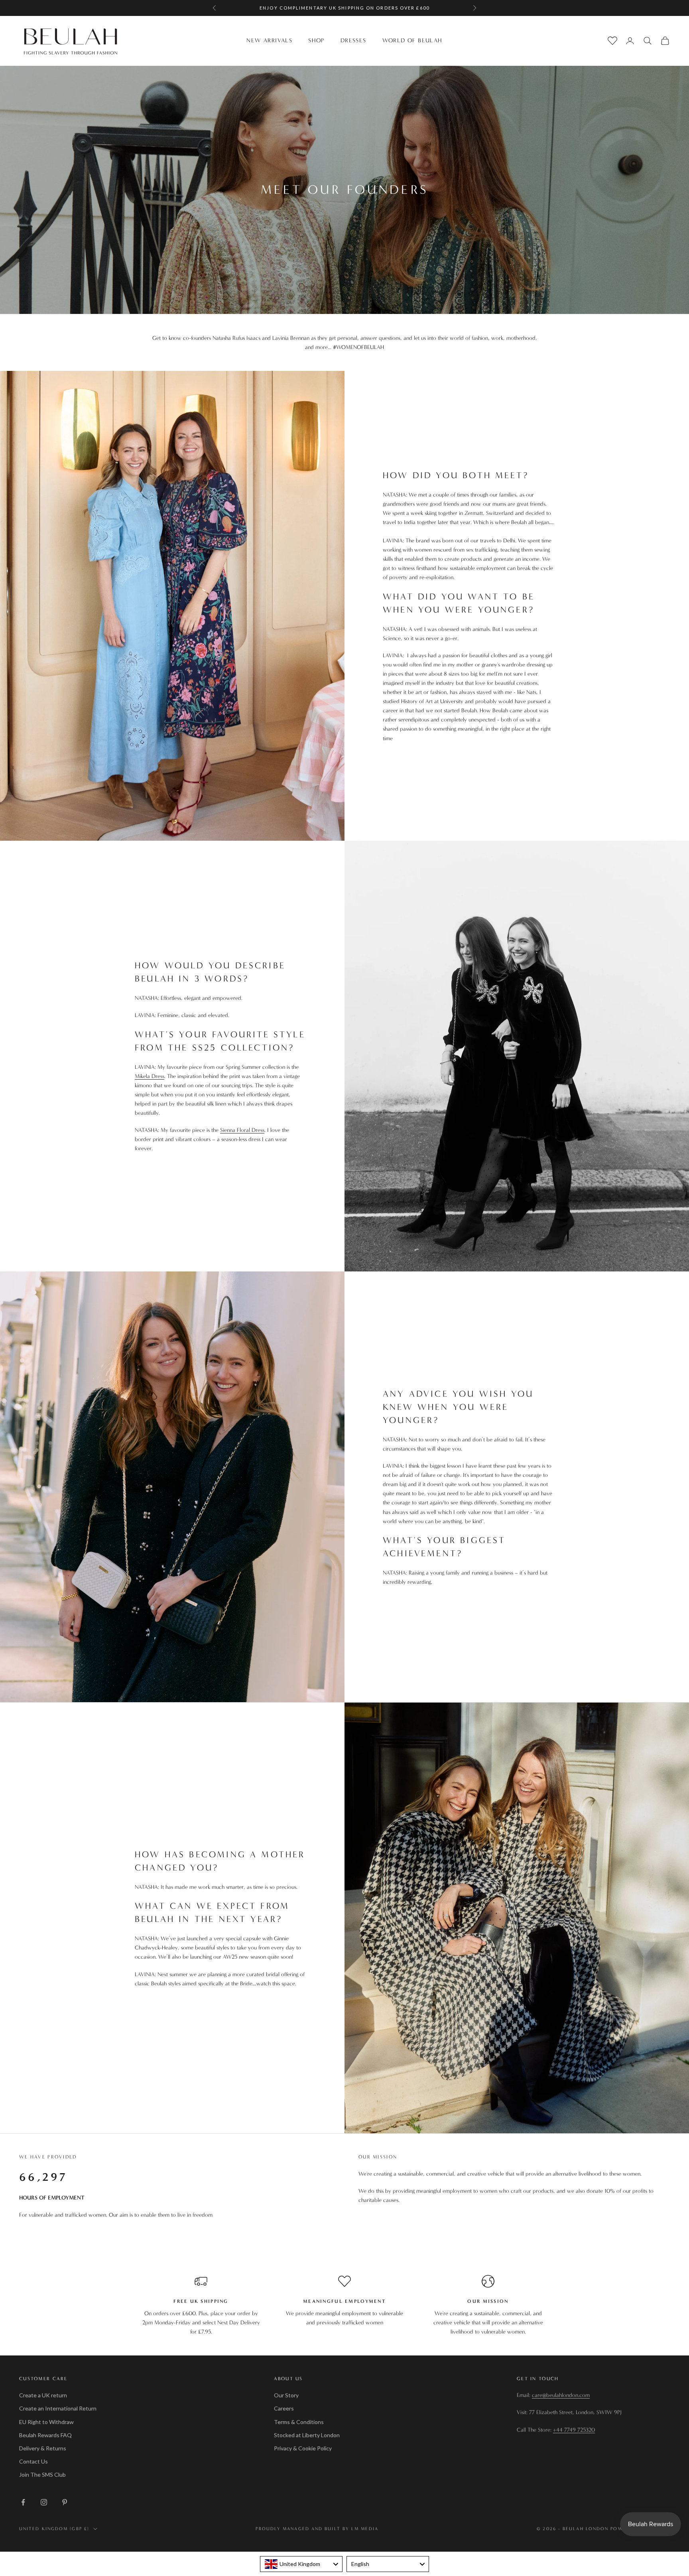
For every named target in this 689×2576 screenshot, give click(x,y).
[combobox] (301, 2564)
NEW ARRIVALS (269, 40)
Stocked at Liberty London (307, 2435)
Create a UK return (43, 2395)
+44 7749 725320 (574, 2430)
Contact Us (33, 2461)
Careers (284, 2408)
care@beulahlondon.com (561, 2395)
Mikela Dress (150, 1076)
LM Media (365, 2529)
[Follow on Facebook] (23, 2502)
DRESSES (353, 40)
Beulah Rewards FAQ (45, 2435)
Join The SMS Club (42, 2474)
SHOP (316, 40)
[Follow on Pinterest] (65, 2502)
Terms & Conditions (299, 2422)
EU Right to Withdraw (46, 2422)
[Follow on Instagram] (44, 2502)
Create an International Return (58, 2408)
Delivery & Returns (43, 2448)
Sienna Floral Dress (242, 1130)
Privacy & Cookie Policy (303, 2448)
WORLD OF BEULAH (412, 40)
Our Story (286, 2395)
